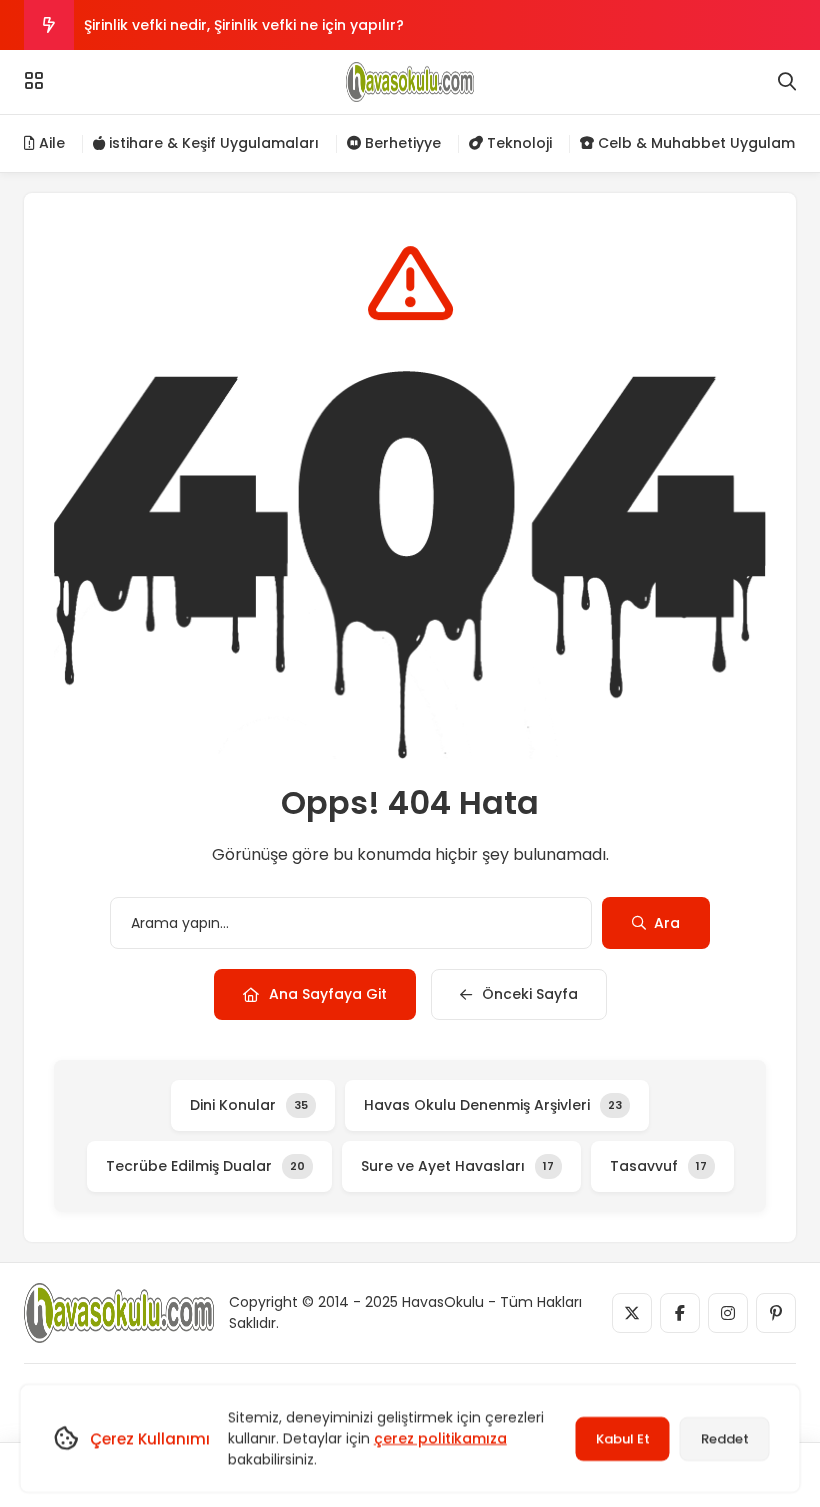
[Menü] (34, 81)
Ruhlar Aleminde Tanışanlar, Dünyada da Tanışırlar (269, 46)
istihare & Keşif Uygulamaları (212, 143)
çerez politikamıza (440, 1438)
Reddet (725, 1438)
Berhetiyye (401, 143)
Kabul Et (623, 1438)
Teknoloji (517, 143)
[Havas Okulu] (409, 82)
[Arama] (787, 82)
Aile (50, 143)
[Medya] (632, 1313)
